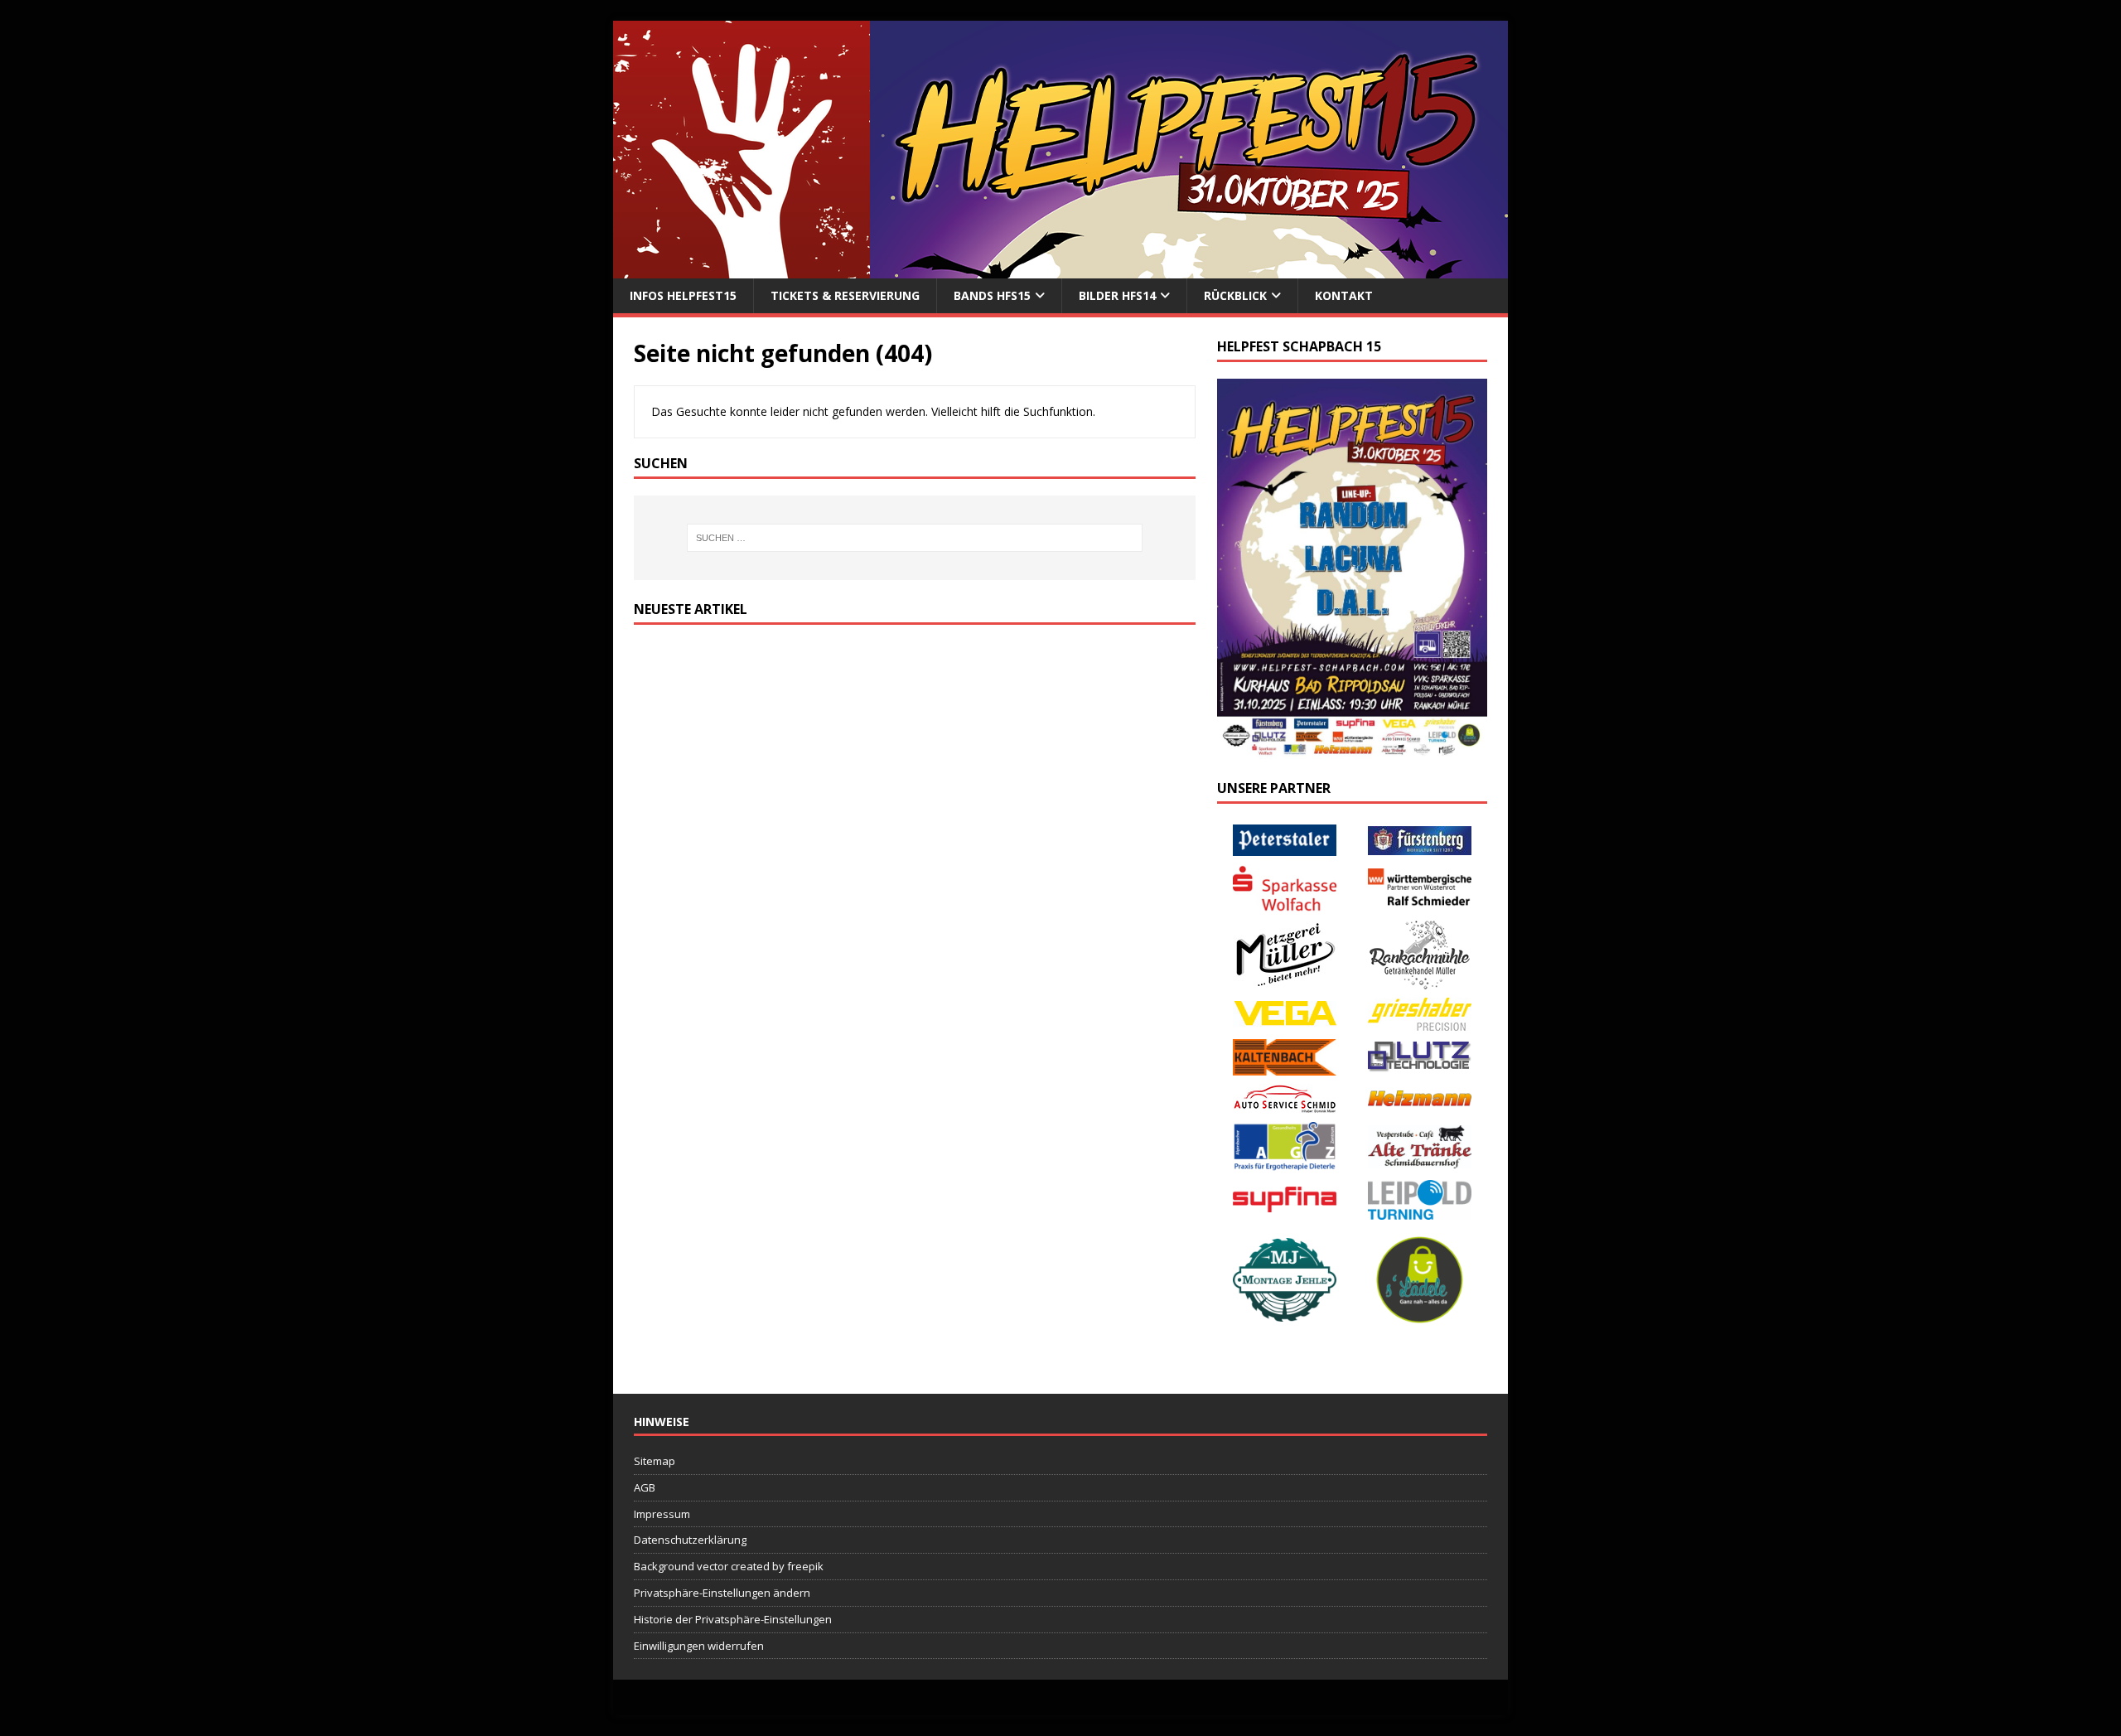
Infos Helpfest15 (683, 295)
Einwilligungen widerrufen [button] (699, 1646)
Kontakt (1344, 295)
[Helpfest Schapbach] (1060, 269)
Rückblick (1235, 295)
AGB (645, 1487)
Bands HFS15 (992, 295)
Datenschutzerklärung (690, 1540)
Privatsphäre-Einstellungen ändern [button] (722, 1593)
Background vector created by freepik (729, 1566)
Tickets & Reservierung (845, 295)
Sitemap (655, 1461)
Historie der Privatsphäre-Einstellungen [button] (733, 1619)
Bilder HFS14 (1117, 295)
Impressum (662, 1514)
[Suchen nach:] (915, 538)
